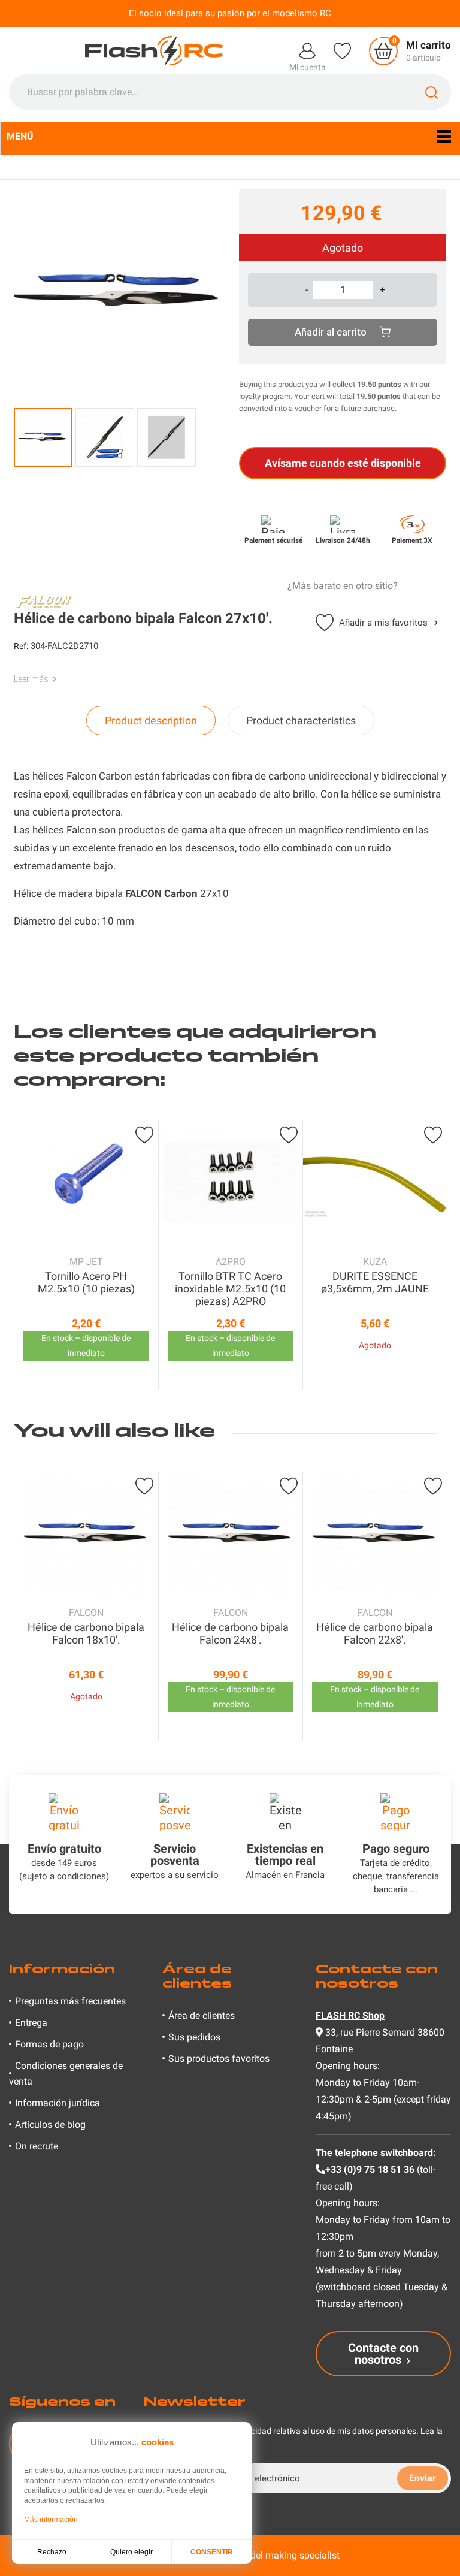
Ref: (21, 646)
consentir (212, 2552)
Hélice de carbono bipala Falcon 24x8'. (230, 1633)
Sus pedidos (194, 2037)
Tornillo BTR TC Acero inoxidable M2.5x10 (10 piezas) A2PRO (230, 1289)
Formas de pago (49, 2044)
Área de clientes (202, 2015)
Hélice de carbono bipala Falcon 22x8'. (375, 1633)
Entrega (31, 2023)
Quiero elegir (131, 2552)
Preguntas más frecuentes (70, 2001)
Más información (51, 2520)
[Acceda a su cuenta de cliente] (307, 50)
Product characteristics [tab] (301, 721)
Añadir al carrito (331, 332)
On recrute (37, 2146)
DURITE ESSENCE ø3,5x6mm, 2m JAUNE (375, 1282)
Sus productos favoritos (219, 2059)
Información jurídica (57, 2103)
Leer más (31, 679)
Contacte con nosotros (383, 2354)
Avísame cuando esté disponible (343, 463)
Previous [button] (26, 1255)
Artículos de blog (50, 2124)
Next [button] (434, 1255)
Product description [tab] (151, 721)
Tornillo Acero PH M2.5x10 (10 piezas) (86, 1282)
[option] (86, 1255)
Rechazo (52, 2552)
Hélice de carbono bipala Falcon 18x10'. (86, 1633)
